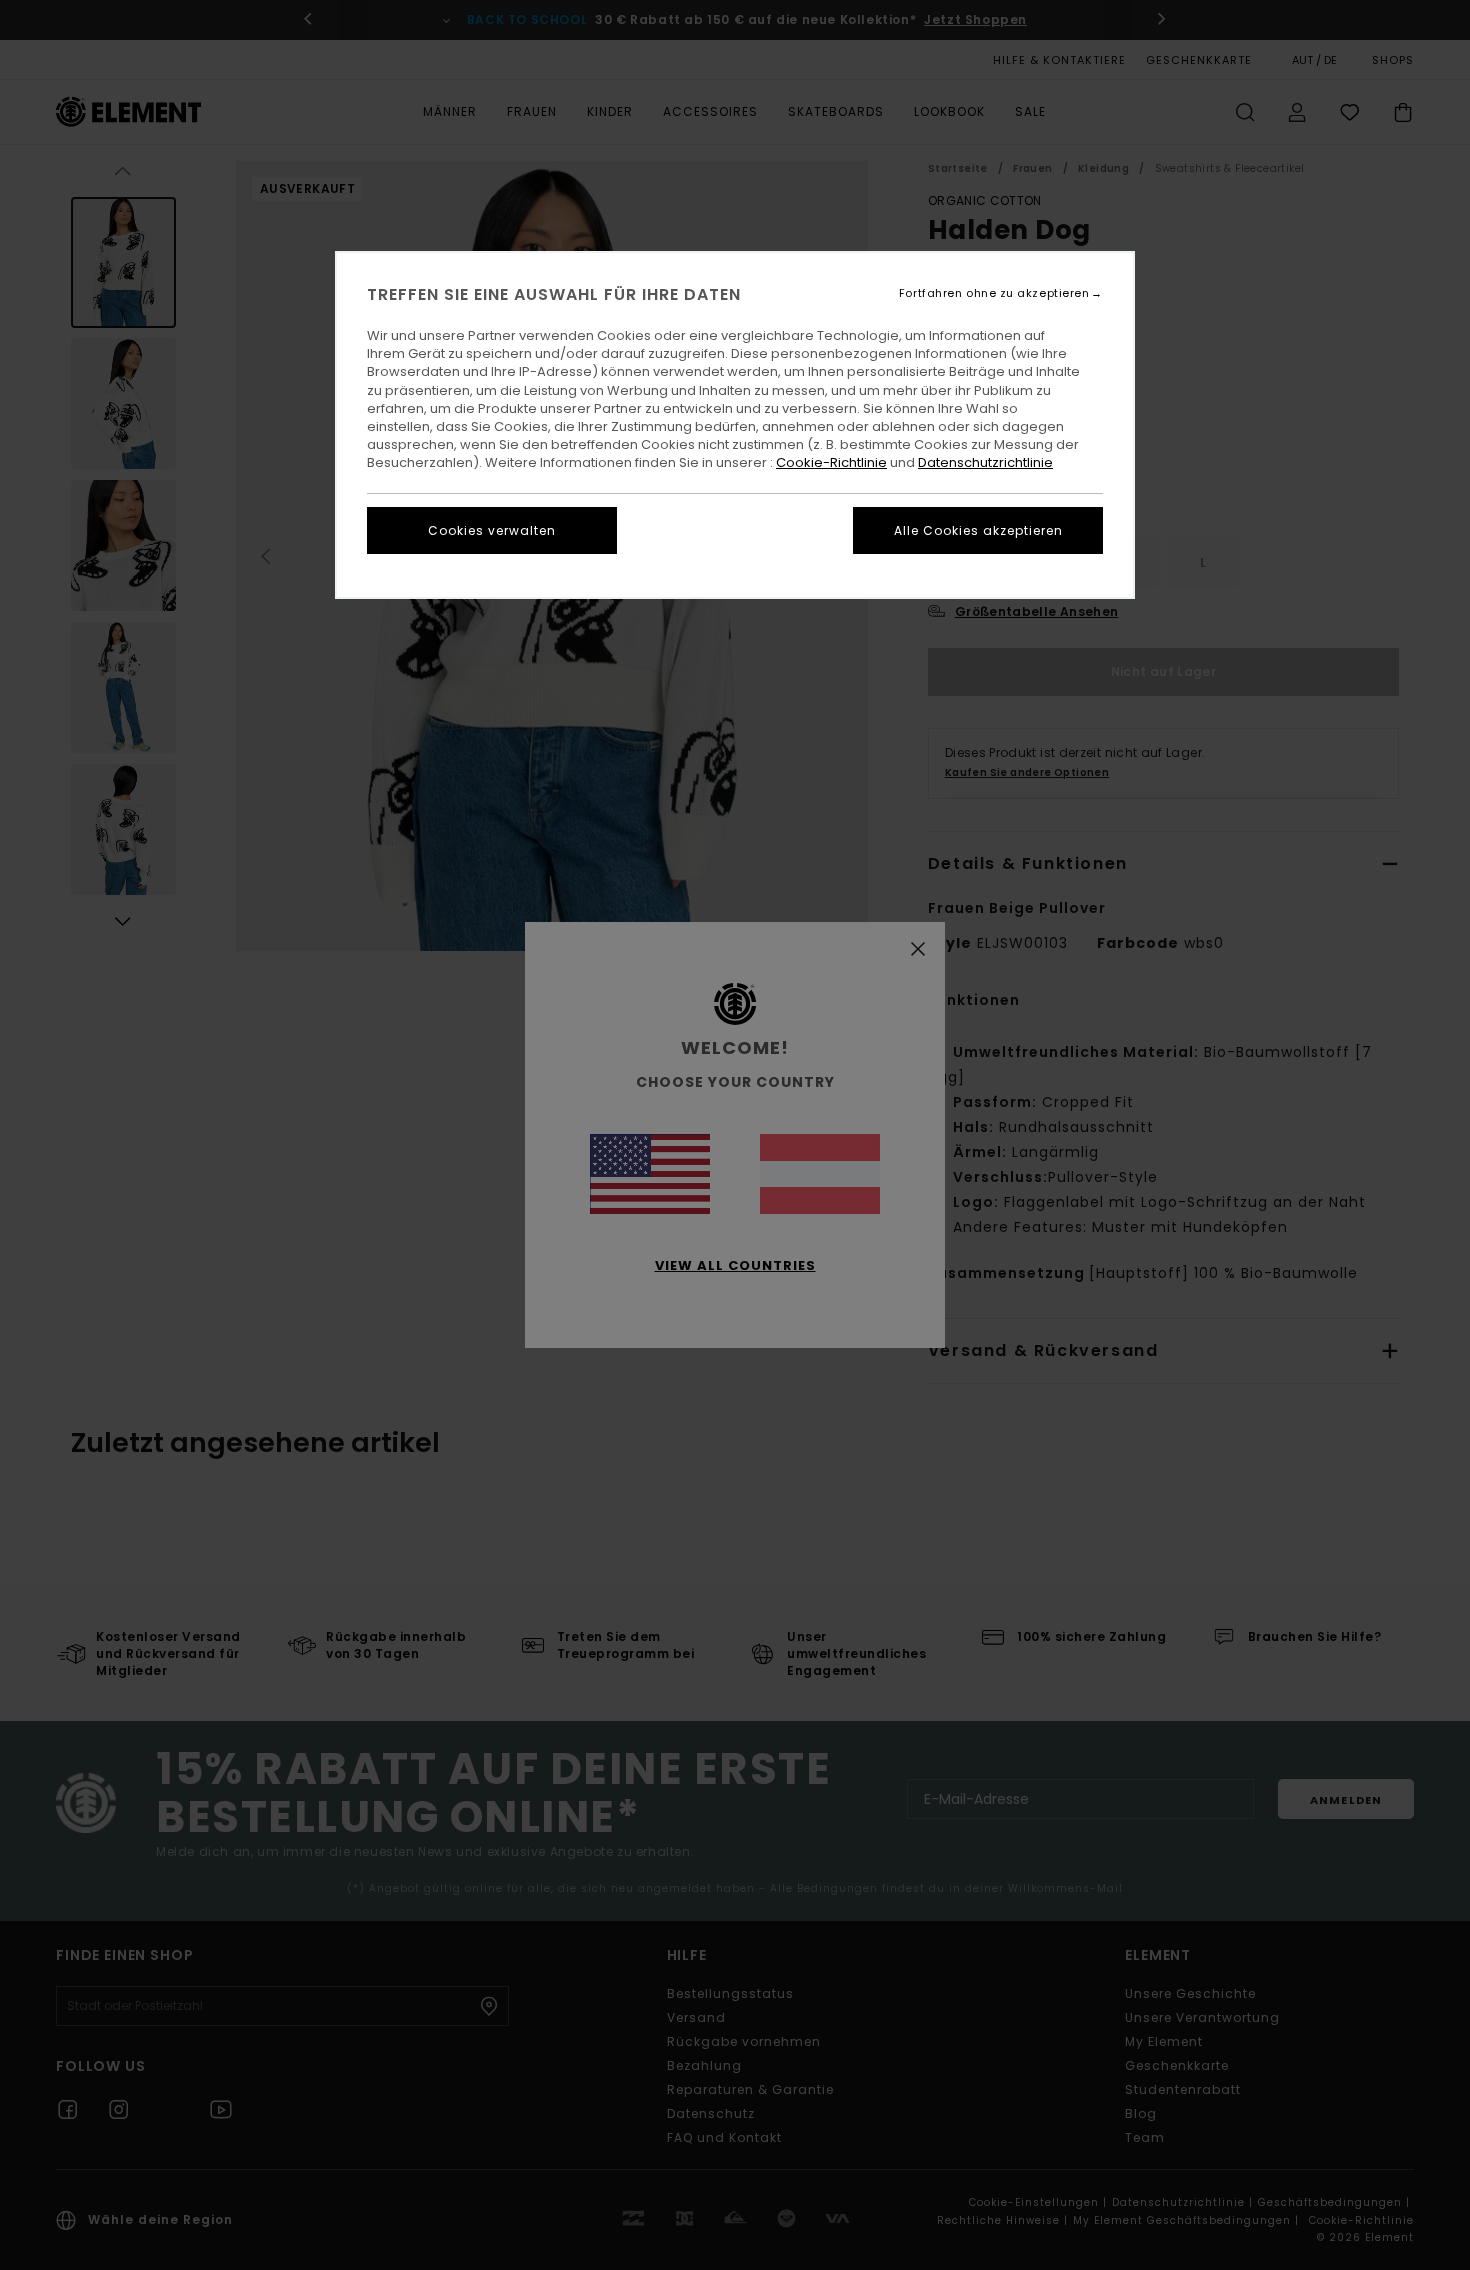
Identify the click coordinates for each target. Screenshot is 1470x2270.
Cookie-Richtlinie (831, 462)
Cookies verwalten (492, 530)
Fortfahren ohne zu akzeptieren (994, 293)
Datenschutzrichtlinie (985, 462)
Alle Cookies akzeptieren (978, 530)
